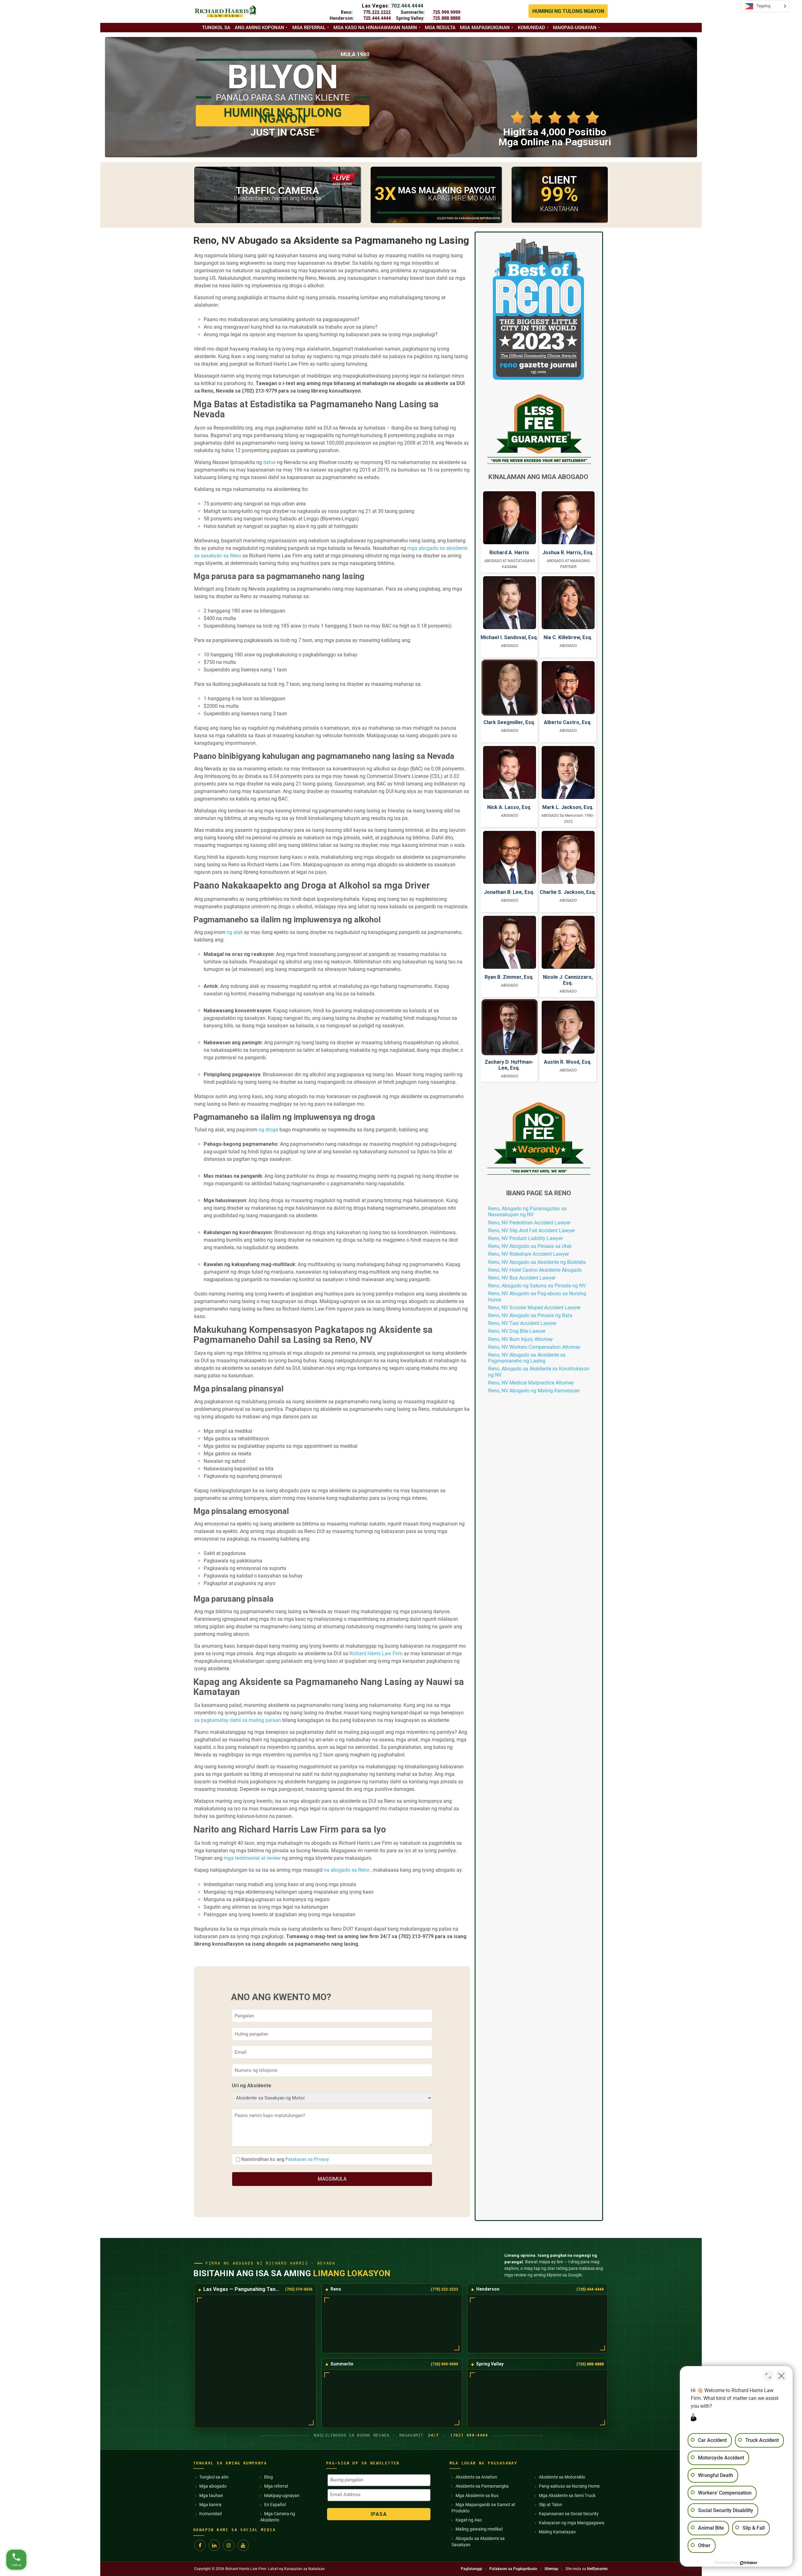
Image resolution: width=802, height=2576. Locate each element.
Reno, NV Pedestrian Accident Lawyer (529, 1223)
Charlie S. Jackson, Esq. (568, 892)
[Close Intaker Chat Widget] (781, 2376)
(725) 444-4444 (590, 2289)
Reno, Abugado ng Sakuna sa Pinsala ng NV (537, 1286)
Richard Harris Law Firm (376, 1653)
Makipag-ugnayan (575, 28)
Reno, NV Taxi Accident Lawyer (522, 1323)
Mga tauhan (211, 2495)
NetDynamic (597, 2569)
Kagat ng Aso (469, 2520)
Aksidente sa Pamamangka (482, 2486)
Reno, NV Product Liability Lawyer (525, 1238)
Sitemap (551, 2569)
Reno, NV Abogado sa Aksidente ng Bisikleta (537, 1262)
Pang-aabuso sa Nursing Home (569, 2486)
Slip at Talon (551, 2505)
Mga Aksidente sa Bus (477, 2495)
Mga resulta (440, 28)
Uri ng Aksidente (252, 2086)
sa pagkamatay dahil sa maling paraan (238, 1720)
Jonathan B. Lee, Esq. (509, 892)
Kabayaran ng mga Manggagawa (572, 2523)
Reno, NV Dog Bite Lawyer (517, 1331)
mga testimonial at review (252, 1858)
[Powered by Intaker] (749, 2563)
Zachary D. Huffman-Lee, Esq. (509, 1065)
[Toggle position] (768, 2376)
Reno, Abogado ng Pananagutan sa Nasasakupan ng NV (527, 1212)
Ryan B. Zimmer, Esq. (509, 977)
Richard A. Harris (509, 553)
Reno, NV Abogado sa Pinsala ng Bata (530, 1315)
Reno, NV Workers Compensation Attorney (534, 1347)
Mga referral (309, 28)
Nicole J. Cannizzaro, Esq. (568, 980)
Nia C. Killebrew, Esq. (568, 637)
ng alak (235, 932)
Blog (268, 2477)
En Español (275, 2505)
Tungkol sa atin (214, 2477)
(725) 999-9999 (444, 2364)
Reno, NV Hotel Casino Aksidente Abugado (535, 1270)
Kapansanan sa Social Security (569, 2514)
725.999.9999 (446, 12)
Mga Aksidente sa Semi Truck (567, 2495)
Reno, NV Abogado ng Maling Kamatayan (534, 1391)
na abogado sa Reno (346, 1870)
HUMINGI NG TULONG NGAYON (568, 11)
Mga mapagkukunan (485, 28)
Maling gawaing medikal (479, 2529)
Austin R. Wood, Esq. (568, 1062)
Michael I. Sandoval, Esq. (509, 637)
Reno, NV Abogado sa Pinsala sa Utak (530, 1246)
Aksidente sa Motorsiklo (562, 2477)
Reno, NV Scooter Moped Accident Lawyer (534, 1308)
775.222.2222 (377, 12)
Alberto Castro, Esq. (568, 722)
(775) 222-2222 (444, 2289)
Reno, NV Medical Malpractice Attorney (531, 1383)
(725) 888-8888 (590, 2364)
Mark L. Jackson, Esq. (568, 807)
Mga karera (210, 2505)
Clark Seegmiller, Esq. (509, 722)
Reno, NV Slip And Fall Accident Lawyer (531, 1231)
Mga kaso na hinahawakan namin (375, 28)
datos (269, 462)
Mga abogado (213, 2486)
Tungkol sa (216, 28)
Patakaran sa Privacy (307, 2159)
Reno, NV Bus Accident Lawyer (522, 1278)
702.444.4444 (407, 6)
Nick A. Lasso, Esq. (509, 807)
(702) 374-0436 (299, 2289)
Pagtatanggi (471, 2569)
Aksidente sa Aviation (476, 2477)
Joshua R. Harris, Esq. (568, 553)
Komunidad (531, 28)
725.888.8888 (446, 18)
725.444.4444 (377, 18)
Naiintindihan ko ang (285, 2159)
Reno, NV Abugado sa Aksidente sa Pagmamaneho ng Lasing (527, 1358)
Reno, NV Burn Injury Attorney (521, 1339)
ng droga (268, 1130)
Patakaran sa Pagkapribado (513, 2569)
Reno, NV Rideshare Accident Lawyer (529, 1254)
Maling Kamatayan (557, 2532)
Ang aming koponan (259, 28)
